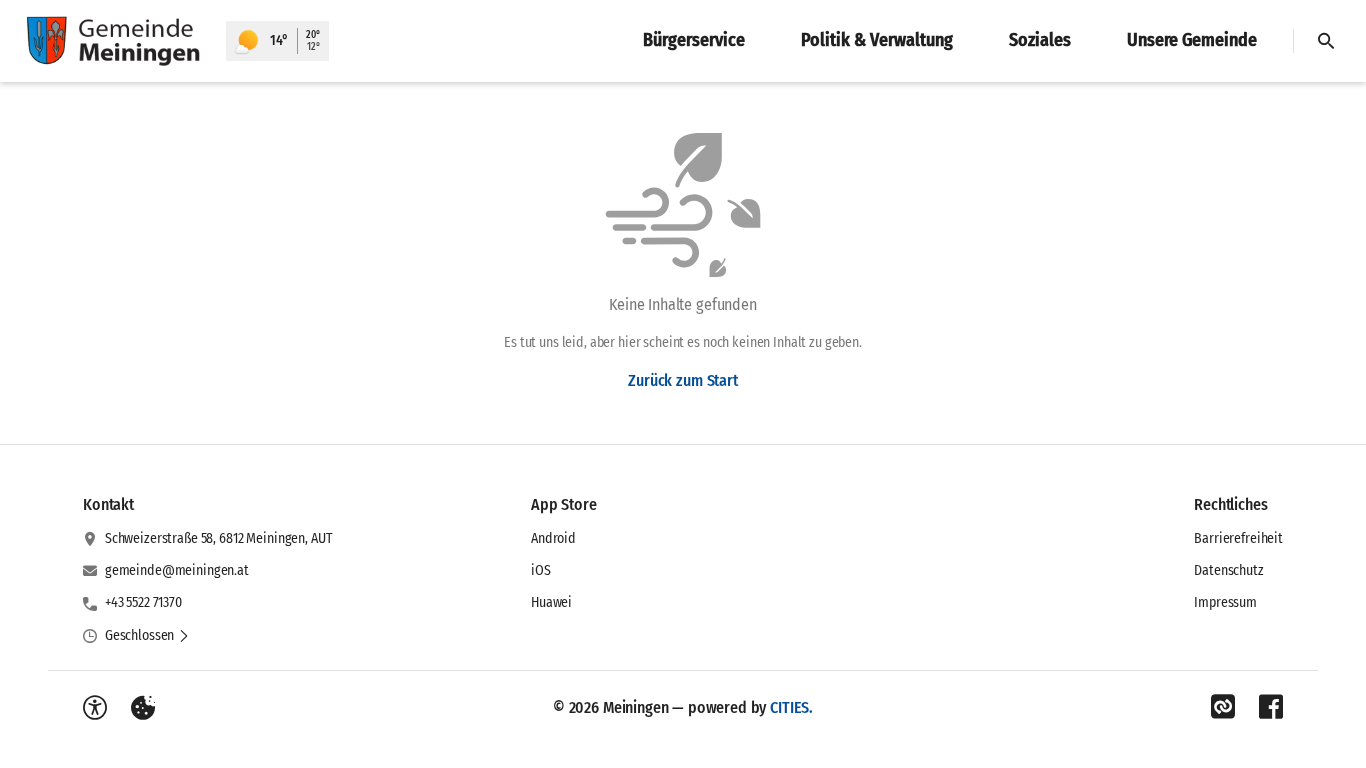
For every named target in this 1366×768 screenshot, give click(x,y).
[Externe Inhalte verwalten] (143, 708)
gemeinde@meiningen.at (177, 570)
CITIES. (791, 707)
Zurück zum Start (682, 380)
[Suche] (1326, 41)
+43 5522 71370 (143, 602)
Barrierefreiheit (1238, 538)
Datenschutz (1228, 570)
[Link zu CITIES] (1223, 707)
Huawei (551, 602)
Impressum (1225, 602)
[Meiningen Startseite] (113, 41)
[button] (147, 636)
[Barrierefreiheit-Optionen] (95, 708)
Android (553, 538)
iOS (541, 570)
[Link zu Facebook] (1271, 707)
